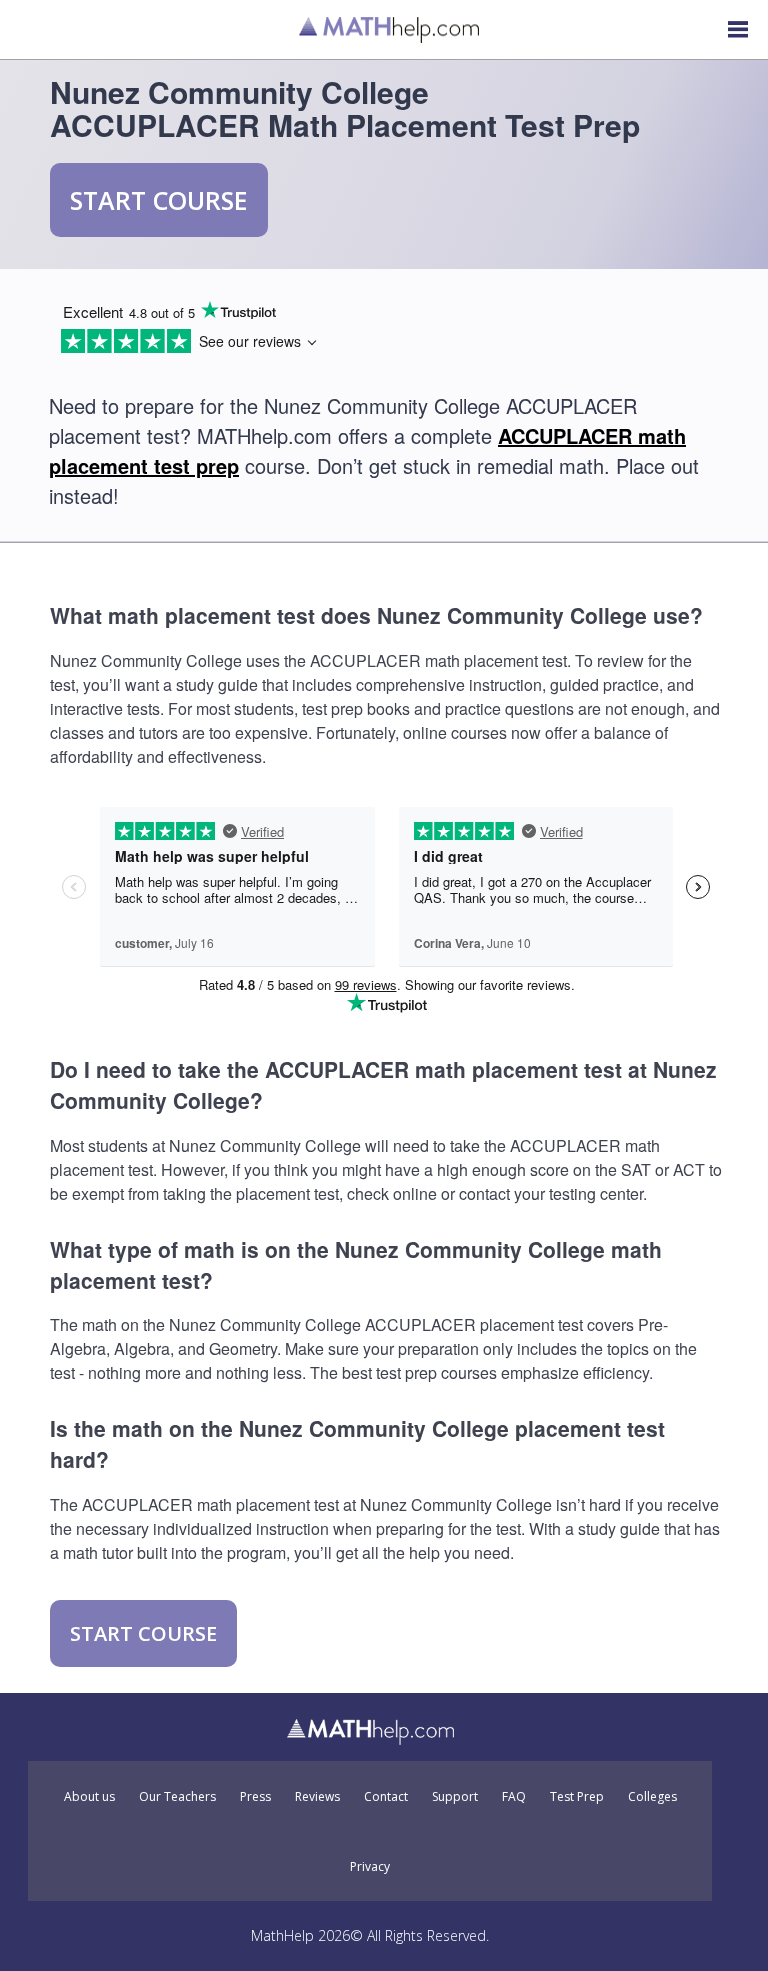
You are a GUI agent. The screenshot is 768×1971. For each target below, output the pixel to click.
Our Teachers (177, 1797)
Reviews (317, 1797)
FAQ (514, 1797)
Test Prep (577, 1797)
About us (89, 1797)
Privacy (370, 1867)
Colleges (652, 1797)
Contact (386, 1797)
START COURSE (159, 200)
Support (455, 1797)
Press (255, 1797)
